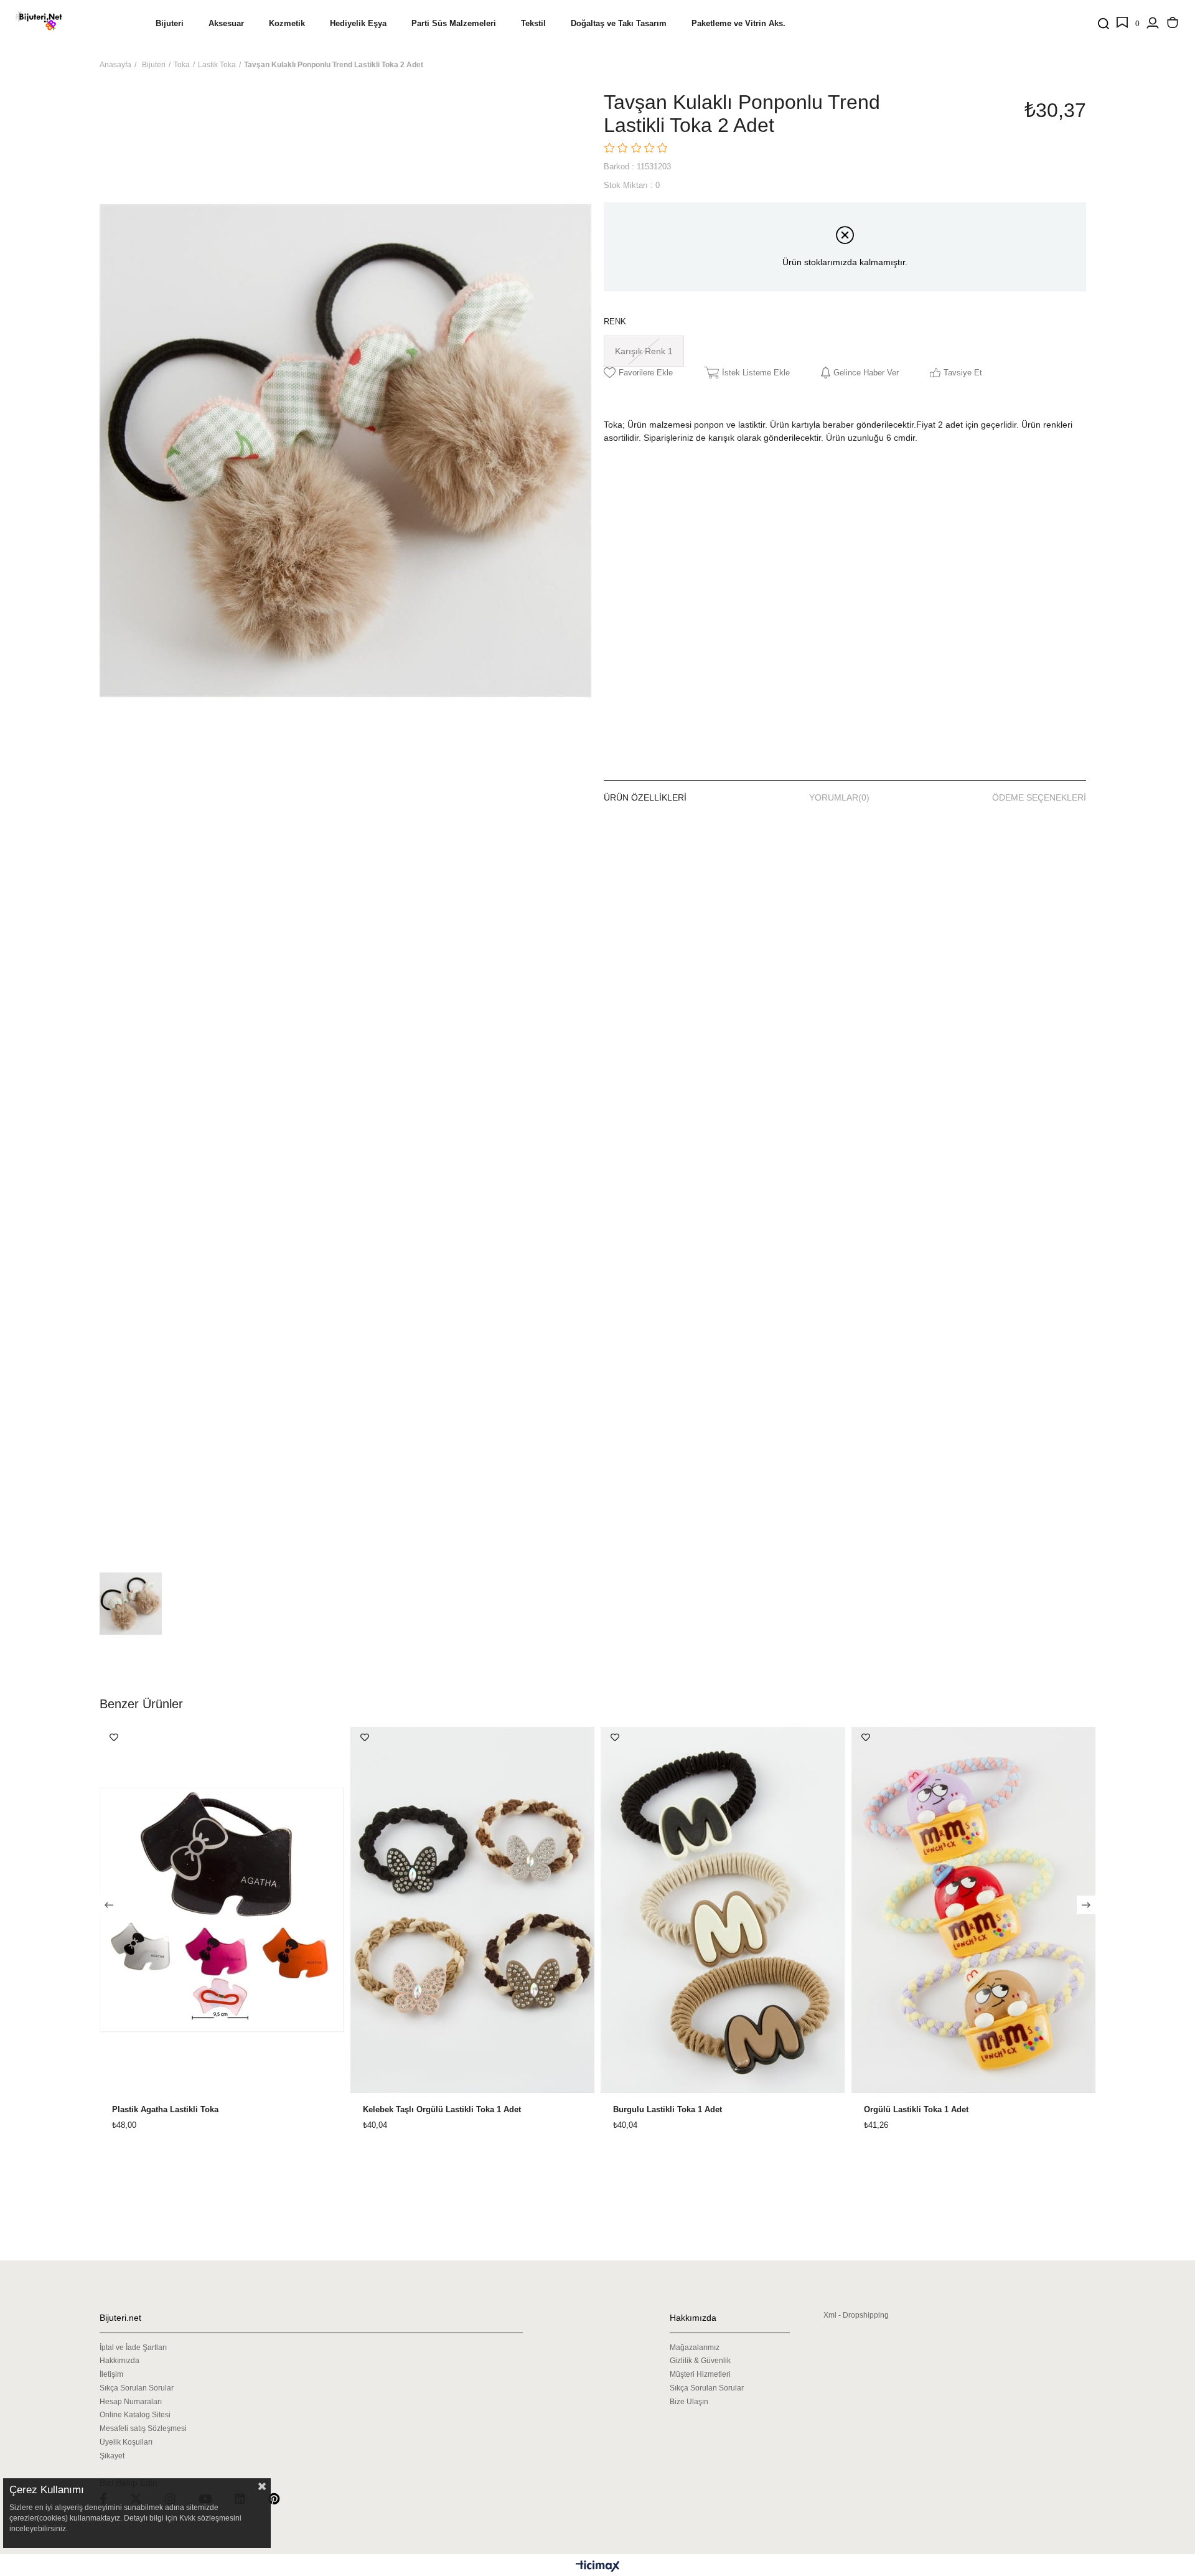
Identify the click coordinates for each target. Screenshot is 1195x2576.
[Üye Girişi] (1153, 24)
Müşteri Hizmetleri (700, 2374)
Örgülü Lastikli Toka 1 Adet (916, 2110)
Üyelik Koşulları (126, 2442)
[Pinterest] (282, 2498)
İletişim (111, 2374)
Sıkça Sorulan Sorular (137, 2388)
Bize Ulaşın (689, 2402)
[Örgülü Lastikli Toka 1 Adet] (974, 1910)
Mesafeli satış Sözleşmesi (143, 2428)
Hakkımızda (119, 2361)
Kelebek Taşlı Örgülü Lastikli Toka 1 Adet (442, 2110)
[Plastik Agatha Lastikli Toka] (222, 1910)
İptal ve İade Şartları (133, 2348)
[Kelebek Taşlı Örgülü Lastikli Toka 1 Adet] (473, 1910)
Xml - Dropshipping (856, 2315)
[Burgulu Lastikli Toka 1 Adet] (723, 1910)
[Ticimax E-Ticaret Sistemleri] (598, 2567)
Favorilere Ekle (114, 1737)
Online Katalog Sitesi (135, 2415)
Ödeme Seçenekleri (1039, 797)
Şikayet (112, 2456)
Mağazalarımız (695, 2348)
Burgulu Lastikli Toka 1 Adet (668, 2110)
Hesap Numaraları (131, 2402)
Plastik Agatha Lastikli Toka (165, 2110)
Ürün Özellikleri (645, 797)
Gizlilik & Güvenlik (700, 2361)
